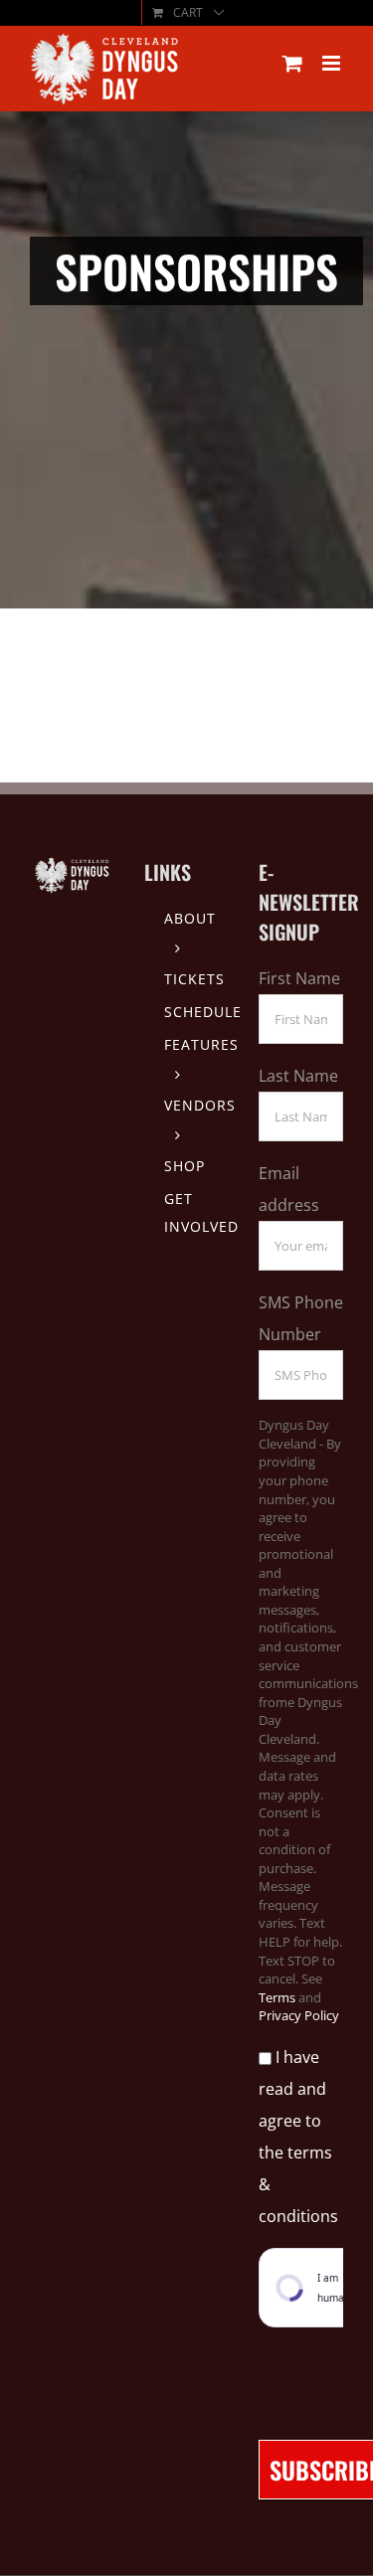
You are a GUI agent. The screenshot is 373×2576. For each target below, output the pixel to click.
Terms (277, 1997)
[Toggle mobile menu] (333, 63)
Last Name (298, 1076)
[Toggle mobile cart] (292, 63)
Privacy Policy (299, 2015)
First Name (299, 978)
